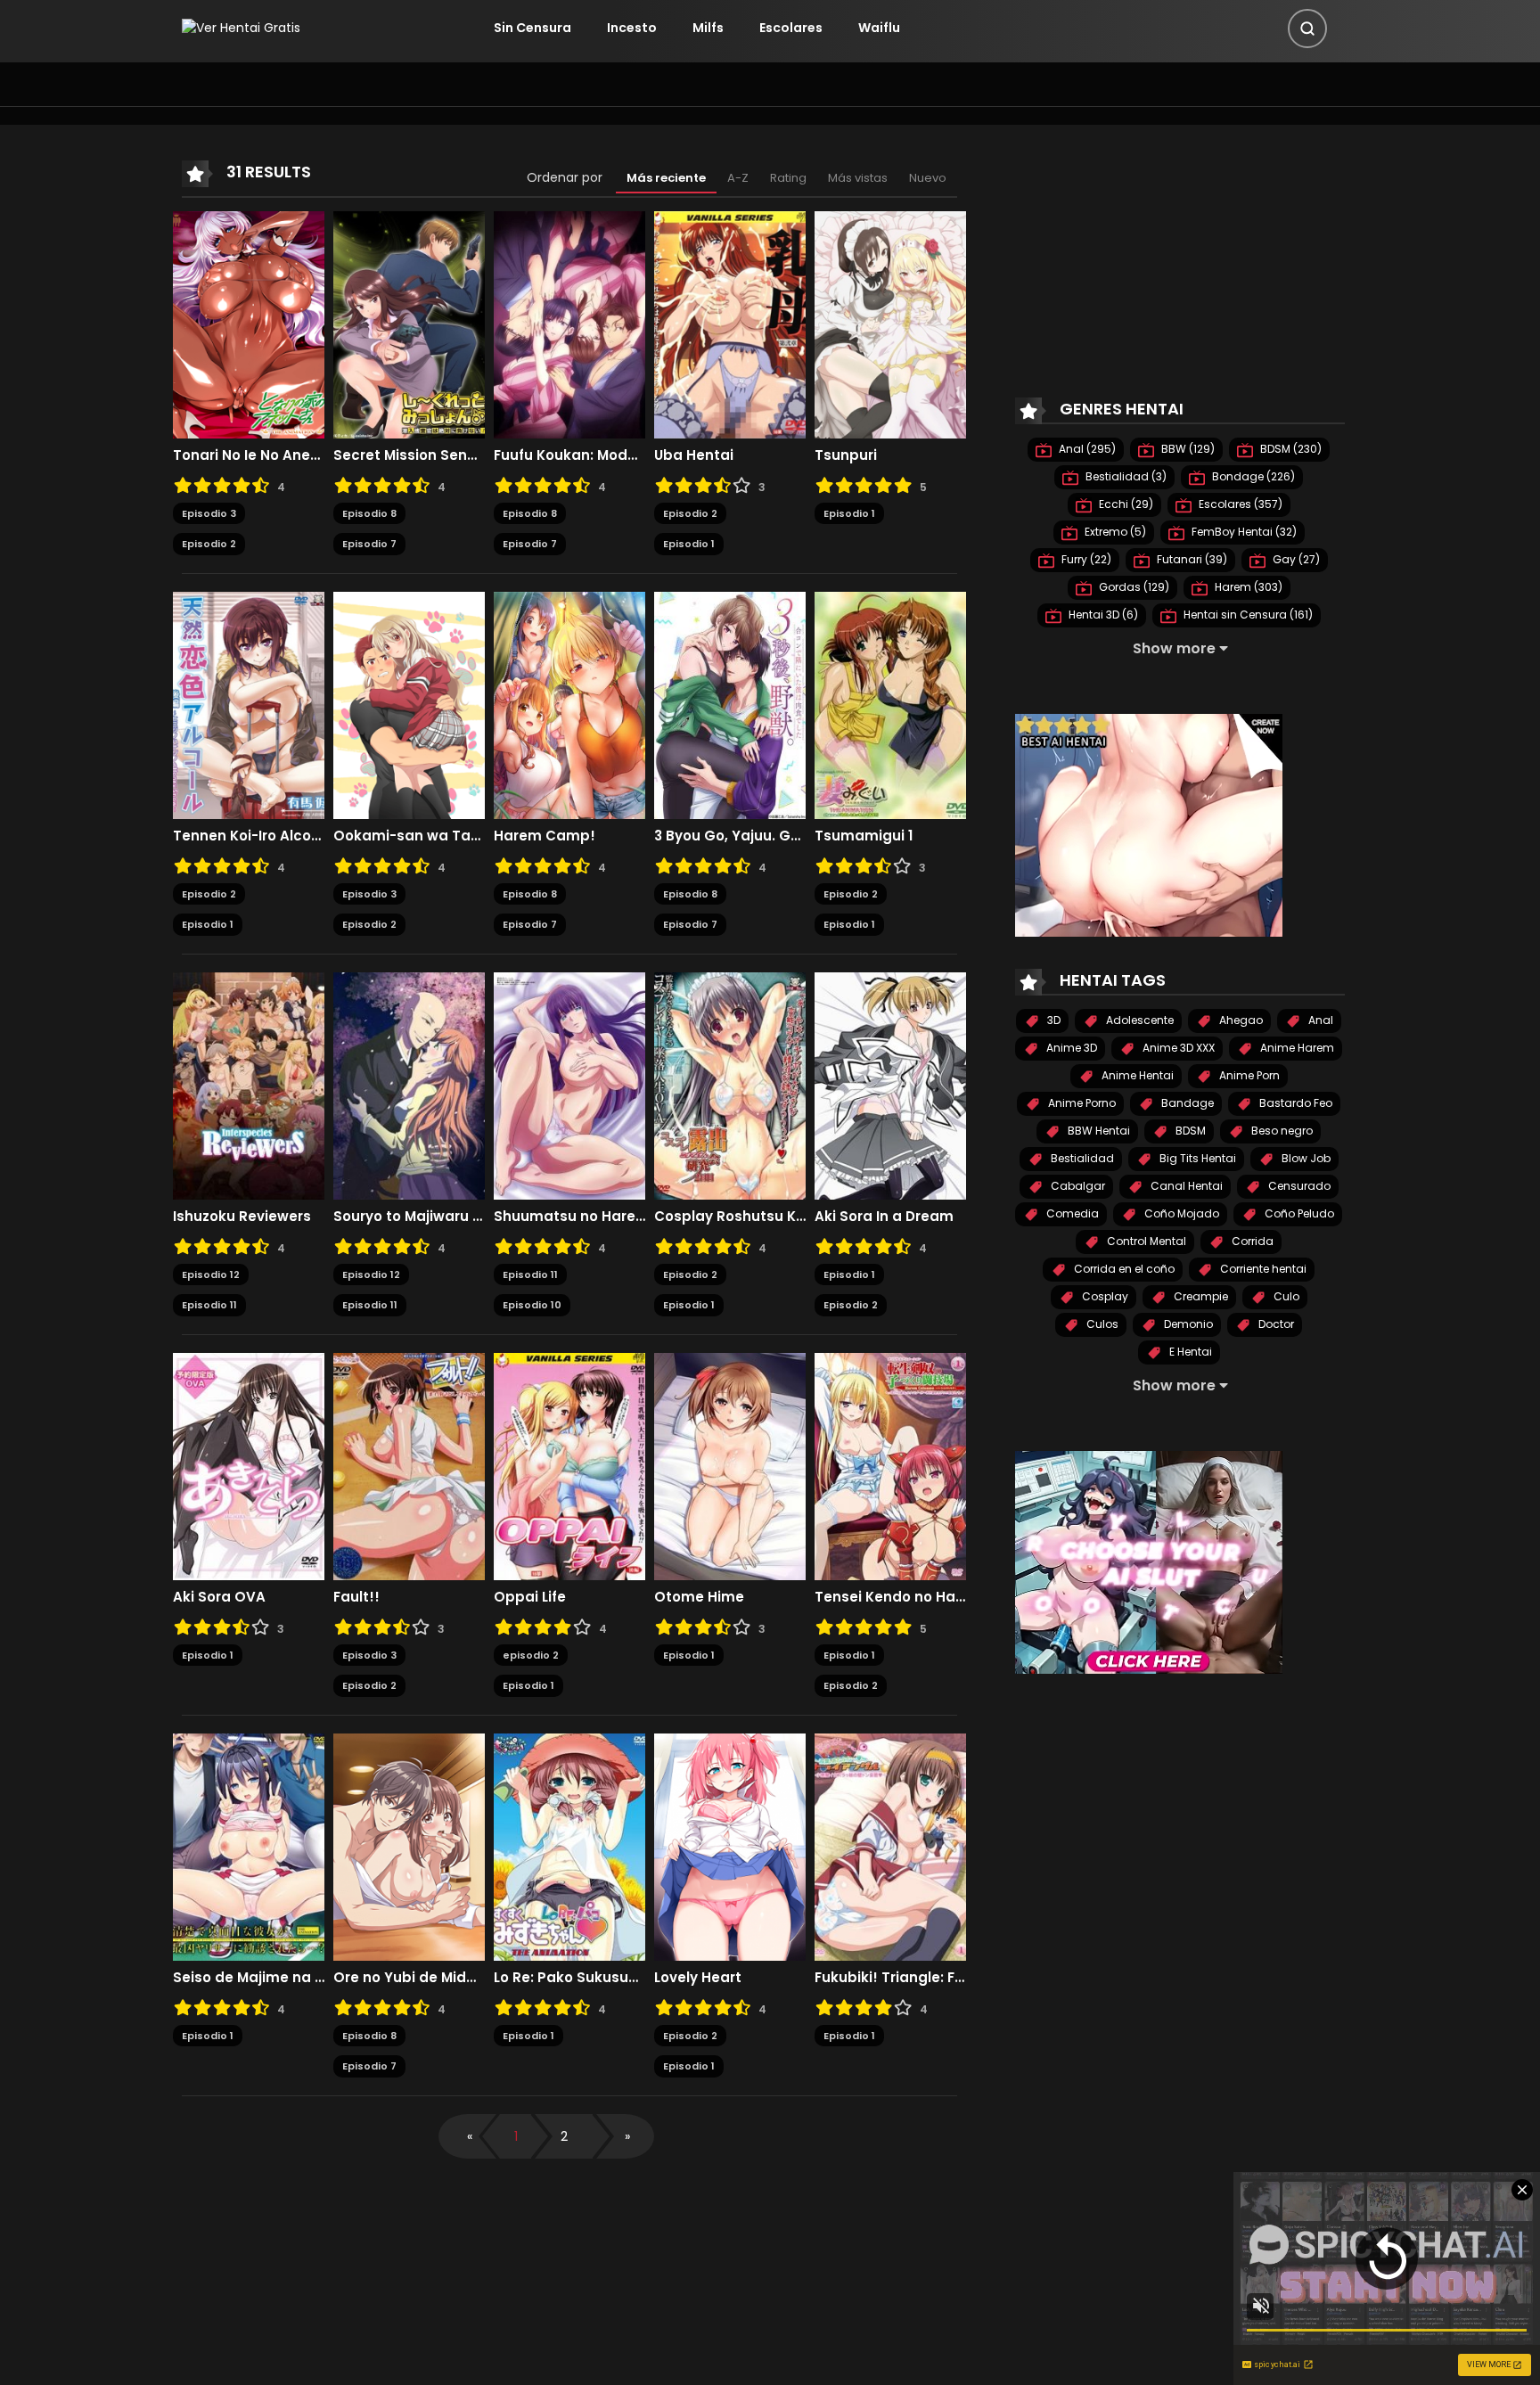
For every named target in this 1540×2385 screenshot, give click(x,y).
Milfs (708, 28)
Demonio (1187, 1324)
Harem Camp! (545, 836)
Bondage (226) (1252, 476)
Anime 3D (1070, 1048)
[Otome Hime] (730, 1465)
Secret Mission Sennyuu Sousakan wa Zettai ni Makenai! (409, 455)
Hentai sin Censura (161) (1247, 615)
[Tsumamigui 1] (890, 704)
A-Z (738, 178)
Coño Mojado (1180, 1213)
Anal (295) (1086, 449)
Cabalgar (1077, 1186)
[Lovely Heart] (730, 1846)
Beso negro (1281, 1131)
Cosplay (1104, 1296)
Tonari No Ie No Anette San (249, 455)
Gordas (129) (1133, 587)
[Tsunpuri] (890, 324)
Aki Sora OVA (219, 1597)
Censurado (1298, 1186)
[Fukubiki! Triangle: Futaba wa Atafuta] (890, 1846)
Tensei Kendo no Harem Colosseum (890, 1597)
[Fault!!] (409, 1465)
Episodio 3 (209, 513)
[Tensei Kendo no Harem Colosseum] (890, 1465)
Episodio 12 (211, 1274)
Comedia (1071, 1213)
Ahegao (1240, 1020)
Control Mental (1145, 1241)
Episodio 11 (209, 1305)
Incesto (632, 28)
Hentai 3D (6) (1102, 615)
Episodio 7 (369, 544)
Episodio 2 (209, 544)
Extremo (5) (1114, 532)
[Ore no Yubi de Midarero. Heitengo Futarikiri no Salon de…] (409, 1846)
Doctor (1275, 1324)
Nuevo (928, 178)
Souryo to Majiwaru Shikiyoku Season (409, 1217)
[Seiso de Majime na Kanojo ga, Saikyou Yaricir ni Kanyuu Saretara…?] (249, 1846)
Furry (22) (1085, 559)
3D (1053, 1020)
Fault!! (356, 1597)
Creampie (1200, 1296)
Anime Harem (1296, 1048)
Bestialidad (1081, 1158)
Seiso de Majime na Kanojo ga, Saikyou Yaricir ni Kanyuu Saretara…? (249, 1978)
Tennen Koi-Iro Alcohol (249, 836)
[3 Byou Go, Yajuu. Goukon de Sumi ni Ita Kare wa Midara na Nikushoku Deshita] (730, 704)
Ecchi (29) (1125, 504)
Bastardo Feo (1294, 1103)
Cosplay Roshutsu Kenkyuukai (730, 1217)
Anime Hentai (1136, 1075)
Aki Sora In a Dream (884, 1217)
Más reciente (666, 178)
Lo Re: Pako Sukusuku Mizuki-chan (569, 1978)
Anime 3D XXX (1177, 1048)
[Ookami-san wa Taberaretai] (409, 704)
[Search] (1307, 29)
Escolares (791, 28)
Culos (1101, 1324)
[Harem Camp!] (569, 704)
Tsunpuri (846, 455)
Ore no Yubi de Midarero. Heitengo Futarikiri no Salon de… (409, 1978)
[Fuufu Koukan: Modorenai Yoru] (569, 324)
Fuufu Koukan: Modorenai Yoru (569, 455)
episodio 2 (531, 1655)
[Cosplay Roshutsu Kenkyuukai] (730, 1085)
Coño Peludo (1298, 1213)
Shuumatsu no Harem (569, 1217)
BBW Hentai (1098, 1131)
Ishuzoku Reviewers (242, 1217)
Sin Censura (532, 28)
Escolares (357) (1239, 504)
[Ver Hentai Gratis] (241, 28)
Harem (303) (1247, 587)
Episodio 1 (689, 544)
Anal (1319, 1020)
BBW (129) (1187, 449)
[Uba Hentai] (730, 324)
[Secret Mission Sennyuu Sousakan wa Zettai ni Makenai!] (409, 324)
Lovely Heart (698, 1978)
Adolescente (1139, 1020)
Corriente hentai (1262, 1269)
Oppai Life (530, 1597)
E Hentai (1189, 1352)
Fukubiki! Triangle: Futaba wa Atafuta (890, 1978)
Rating (788, 178)
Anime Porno (1081, 1103)
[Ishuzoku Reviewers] (249, 1085)
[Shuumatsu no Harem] (569, 1085)
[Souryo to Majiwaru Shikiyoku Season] (409, 1085)
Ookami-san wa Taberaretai (409, 836)
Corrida (1251, 1241)
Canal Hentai (1185, 1186)
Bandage (1186, 1103)
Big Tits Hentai (1196, 1158)
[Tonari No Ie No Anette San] (249, 324)
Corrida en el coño (1123, 1269)
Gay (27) (1295, 559)
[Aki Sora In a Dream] (890, 1085)
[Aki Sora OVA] (249, 1465)
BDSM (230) (1290, 449)
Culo (1285, 1296)
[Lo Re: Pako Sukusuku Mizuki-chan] (569, 1846)
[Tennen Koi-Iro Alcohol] (249, 704)
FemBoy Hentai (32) (1243, 532)
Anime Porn (1248, 1075)
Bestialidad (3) (1125, 476)
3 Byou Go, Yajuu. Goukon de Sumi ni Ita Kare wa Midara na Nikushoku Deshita (730, 836)
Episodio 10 (532, 1305)
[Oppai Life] (569, 1465)
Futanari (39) (1191, 559)
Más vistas (858, 178)
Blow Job (1305, 1158)
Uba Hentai (694, 455)
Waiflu (879, 28)
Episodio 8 (369, 513)
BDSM (1189, 1131)
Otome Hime (699, 1597)
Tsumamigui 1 (864, 836)
